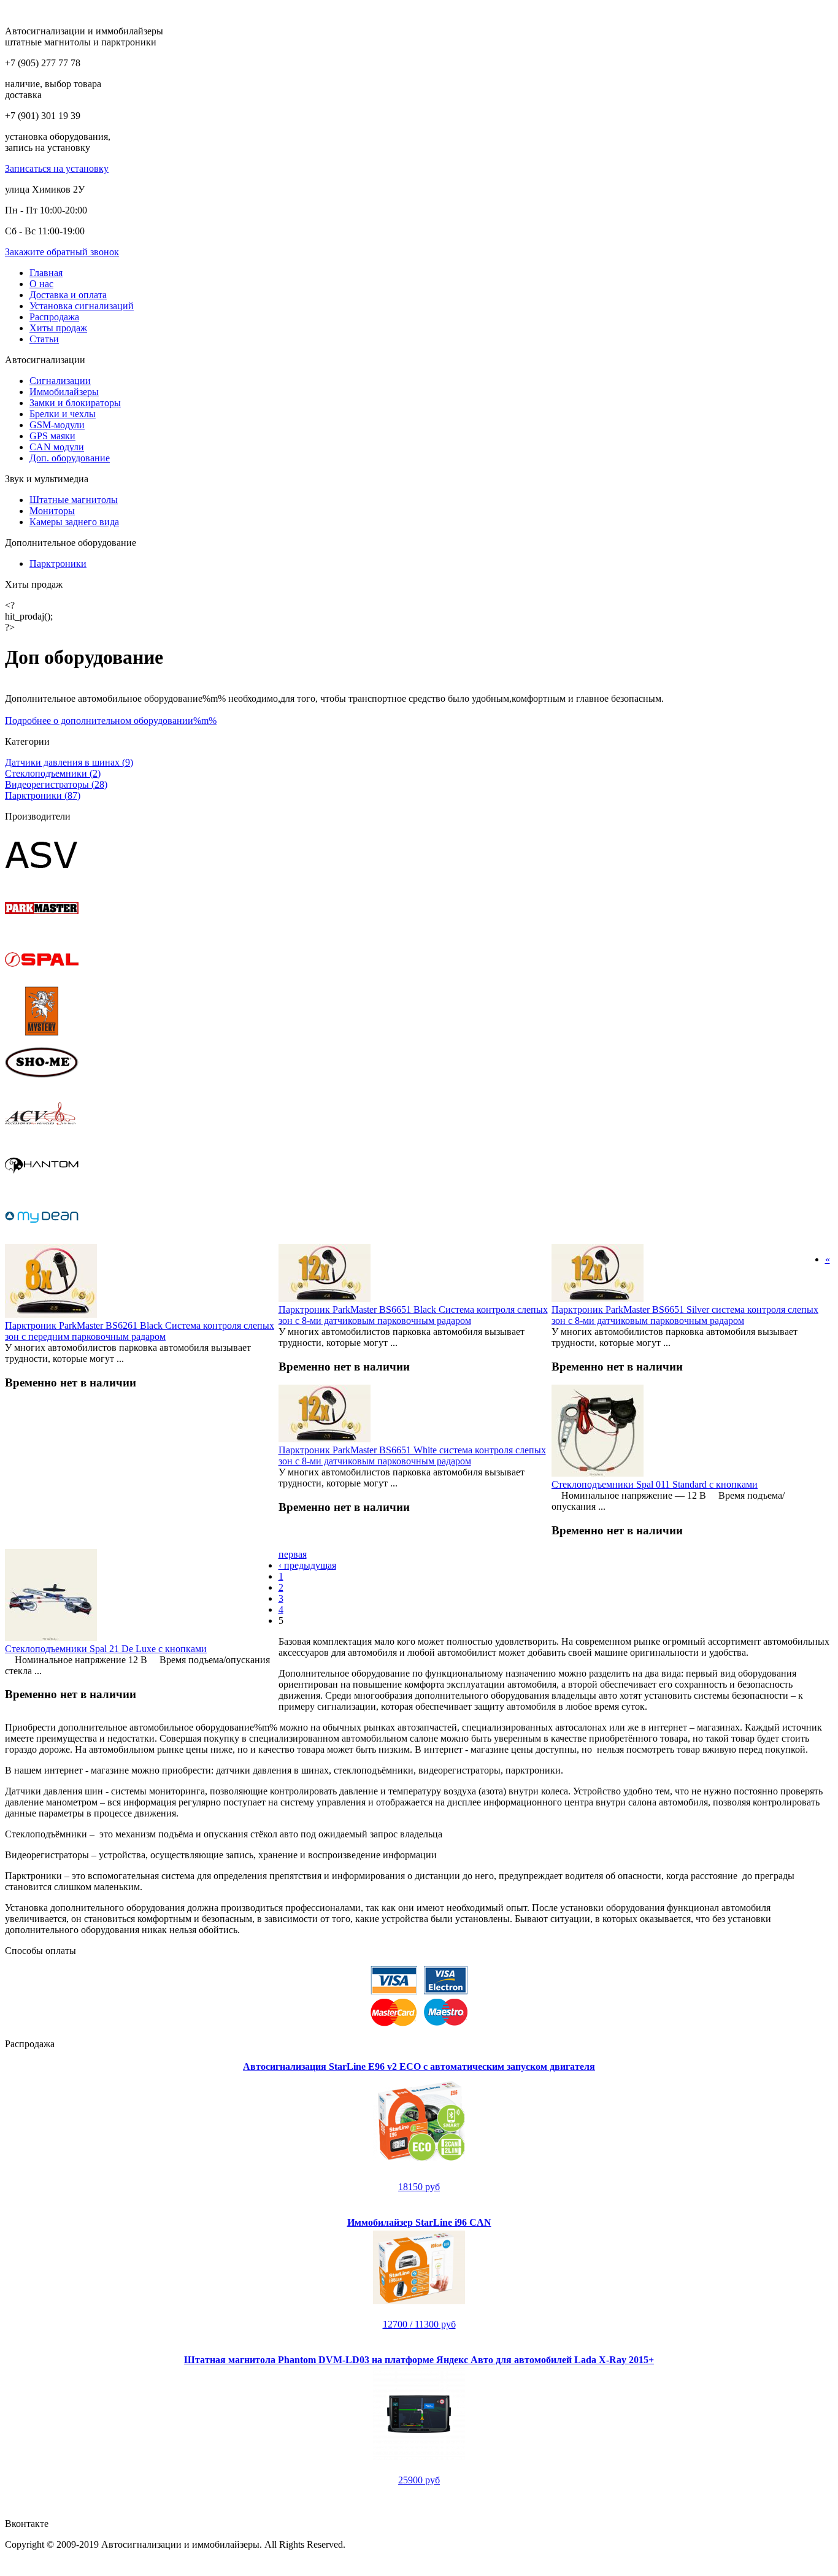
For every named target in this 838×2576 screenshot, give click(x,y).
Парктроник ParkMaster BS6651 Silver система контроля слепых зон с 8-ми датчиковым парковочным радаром (685, 1315)
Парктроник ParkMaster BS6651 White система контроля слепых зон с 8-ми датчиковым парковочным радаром (412, 1455)
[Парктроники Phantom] (42, 1187)
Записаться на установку (57, 168)
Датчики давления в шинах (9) (69, 762)
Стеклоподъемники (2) (53, 773)
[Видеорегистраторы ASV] (42, 878)
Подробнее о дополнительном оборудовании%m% (111, 721)
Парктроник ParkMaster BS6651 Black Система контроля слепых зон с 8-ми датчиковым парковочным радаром (413, 1315)
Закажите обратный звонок (62, 252)
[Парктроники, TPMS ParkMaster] (42, 929)
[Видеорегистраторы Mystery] (42, 1032)
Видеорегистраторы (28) (56, 784)
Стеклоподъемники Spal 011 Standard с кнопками (655, 1484)
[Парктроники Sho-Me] (42, 1084)
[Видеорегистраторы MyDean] (42, 1238)
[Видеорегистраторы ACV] (42, 1135)
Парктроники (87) (43, 795)
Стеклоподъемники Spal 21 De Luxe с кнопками (106, 1649)
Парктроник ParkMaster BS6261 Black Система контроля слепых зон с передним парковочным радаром (140, 1331)
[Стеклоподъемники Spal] (42, 981)
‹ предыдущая (307, 1565)
